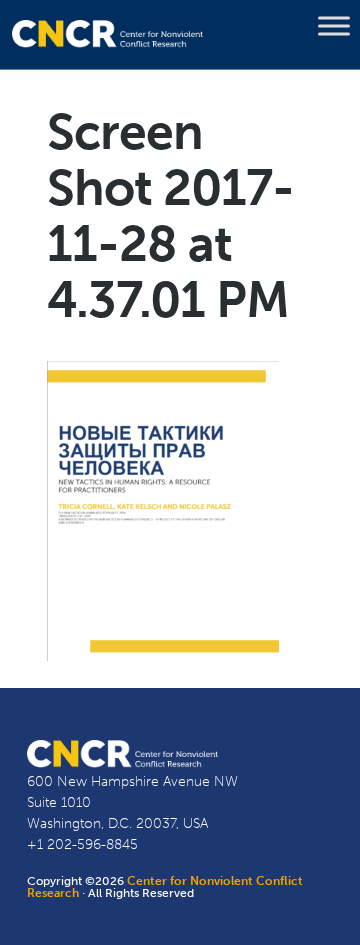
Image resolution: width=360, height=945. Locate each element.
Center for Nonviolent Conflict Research (165, 887)
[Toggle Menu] (334, 26)
